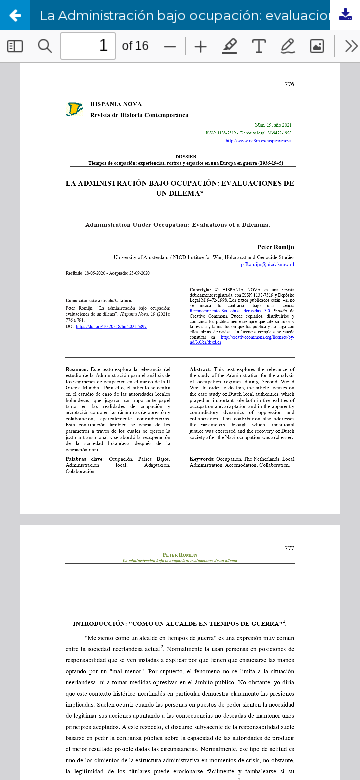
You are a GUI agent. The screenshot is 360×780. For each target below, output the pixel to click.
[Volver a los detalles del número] (15, 15)
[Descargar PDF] (345, 15)
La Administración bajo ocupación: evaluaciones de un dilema (200, 15)
